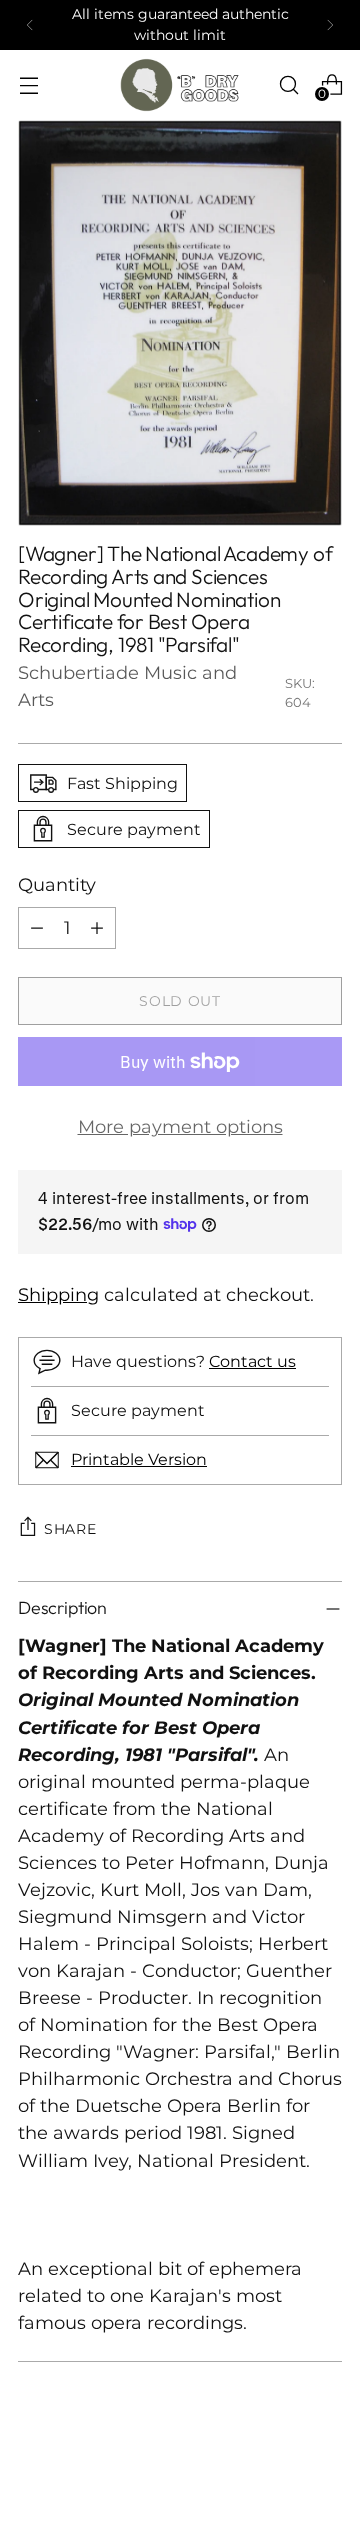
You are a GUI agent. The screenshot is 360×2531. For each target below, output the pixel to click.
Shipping (58, 1295)
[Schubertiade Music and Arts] (180, 85)
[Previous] (30, 25)
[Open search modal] (288, 84)
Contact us (252, 1361)
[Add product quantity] (97, 928)
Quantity (57, 885)
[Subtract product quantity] (37, 928)
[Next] (330, 25)
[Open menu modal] (28, 84)
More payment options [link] (180, 1127)
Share (70, 1529)
